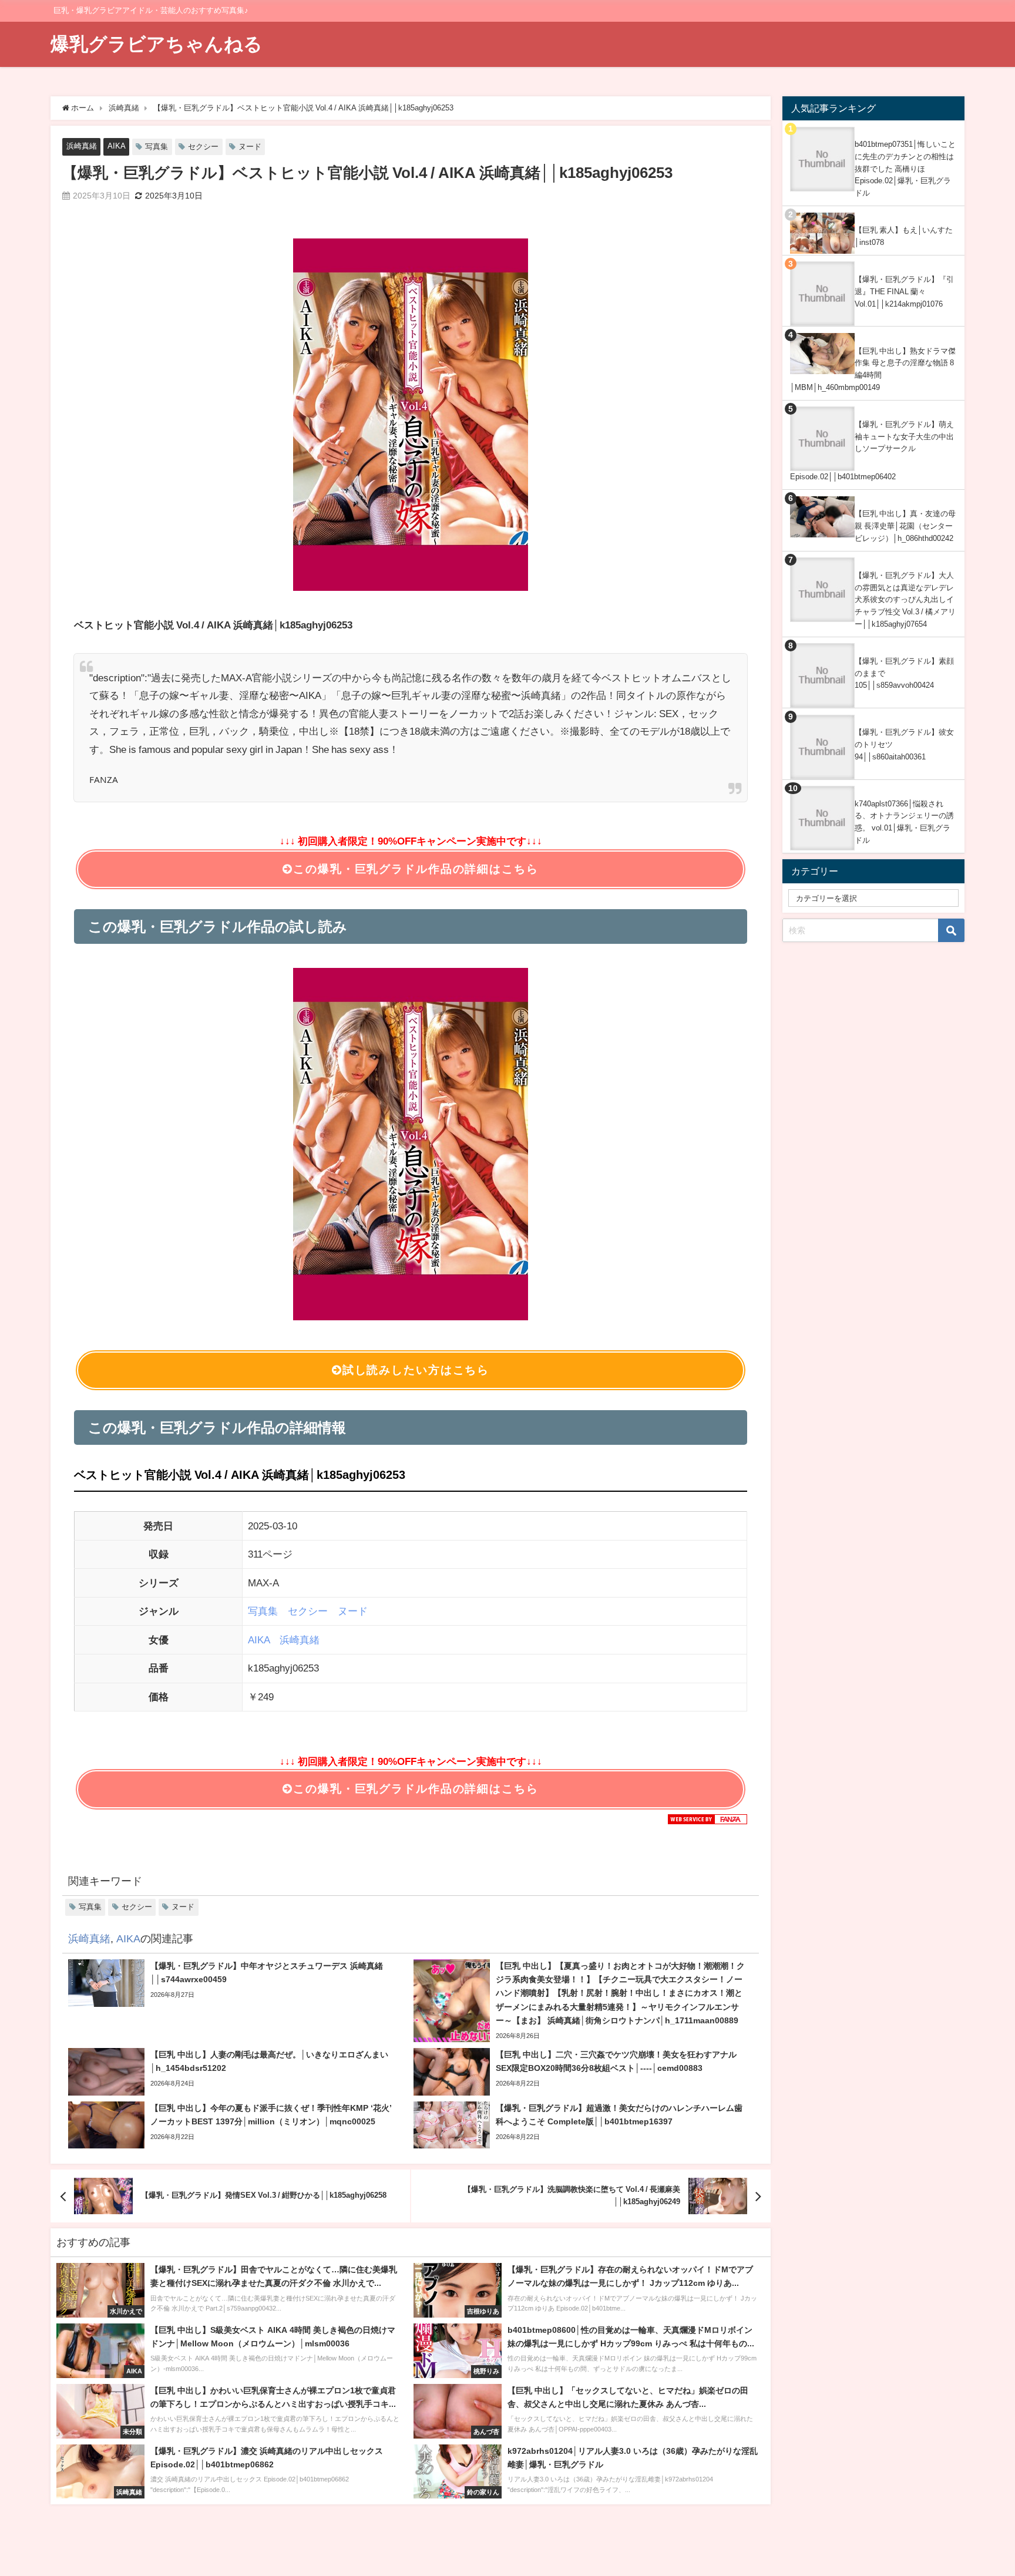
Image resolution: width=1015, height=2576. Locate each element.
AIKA (117, 146)
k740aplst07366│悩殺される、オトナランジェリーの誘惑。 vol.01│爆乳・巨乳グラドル (904, 822)
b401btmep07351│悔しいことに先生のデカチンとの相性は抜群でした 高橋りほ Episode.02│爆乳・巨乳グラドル (905, 169)
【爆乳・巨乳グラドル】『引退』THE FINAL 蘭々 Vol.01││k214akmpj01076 (904, 291)
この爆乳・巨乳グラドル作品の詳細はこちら (416, 869)
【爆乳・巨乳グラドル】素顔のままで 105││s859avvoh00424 (904, 673)
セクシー (203, 147)
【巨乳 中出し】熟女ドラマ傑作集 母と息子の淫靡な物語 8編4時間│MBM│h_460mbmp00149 (873, 369)
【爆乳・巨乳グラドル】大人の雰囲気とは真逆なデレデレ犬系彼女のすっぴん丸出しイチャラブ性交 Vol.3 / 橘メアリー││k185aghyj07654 (905, 600)
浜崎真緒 (82, 146)
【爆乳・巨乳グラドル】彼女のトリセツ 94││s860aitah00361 (904, 744)
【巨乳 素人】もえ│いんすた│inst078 (904, 236)
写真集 (157, 147)
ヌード (250, 147)
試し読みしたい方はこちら (416, 1370)
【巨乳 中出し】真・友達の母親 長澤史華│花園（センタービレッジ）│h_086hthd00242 (905, 526)
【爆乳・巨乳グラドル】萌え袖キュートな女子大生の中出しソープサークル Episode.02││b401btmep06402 (872, 450)
